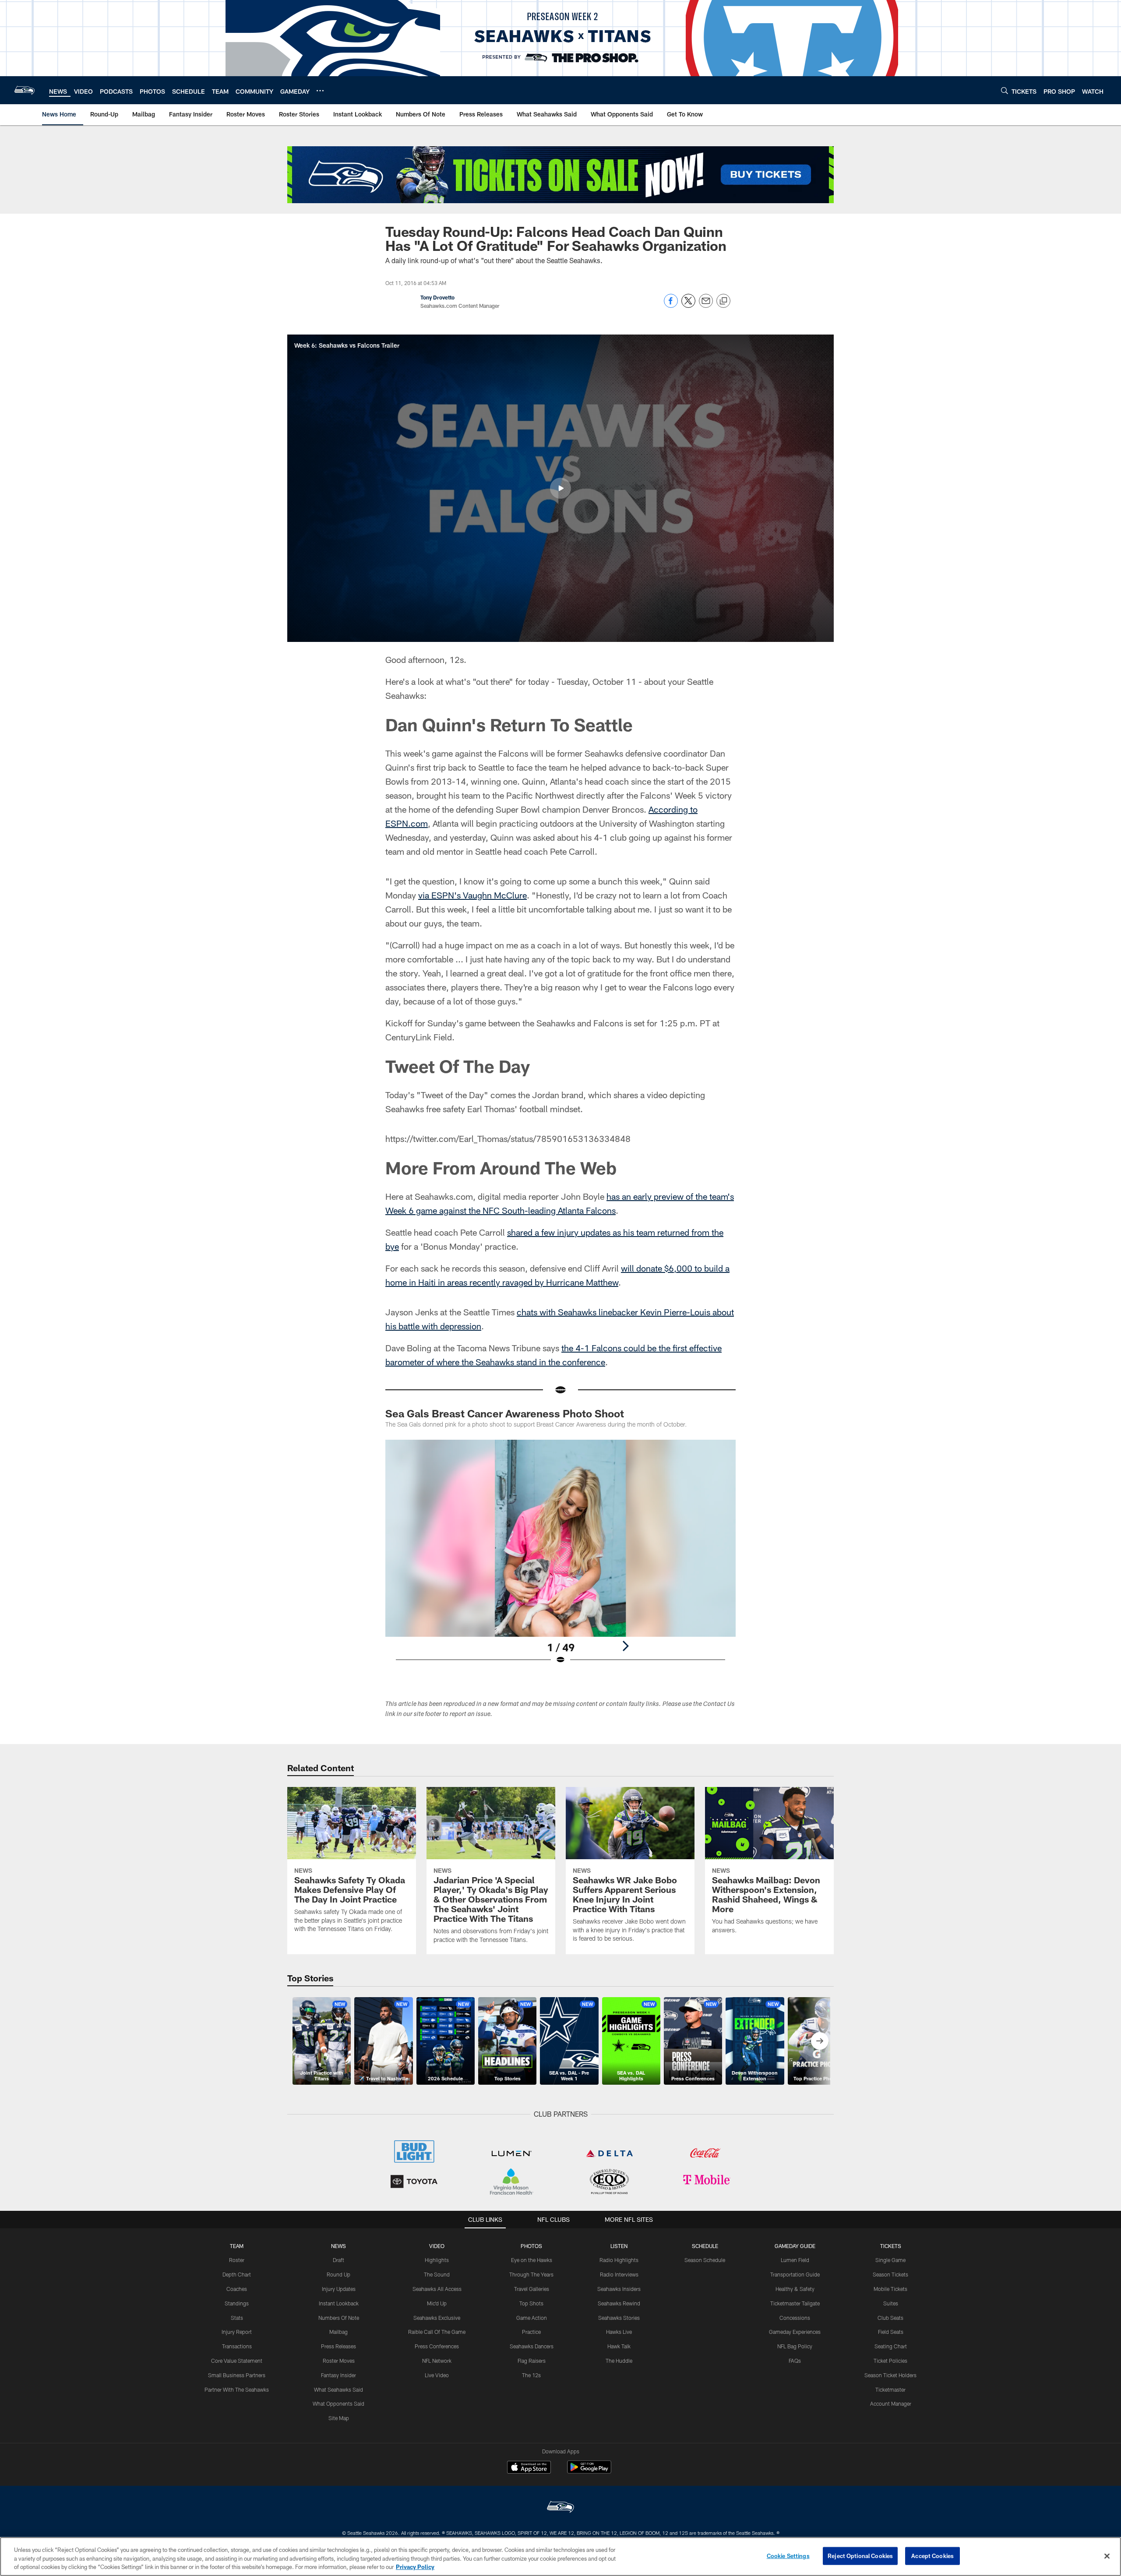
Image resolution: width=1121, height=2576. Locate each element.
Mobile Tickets (890, 2289)
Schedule (705, 2246)
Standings (237, 2303)
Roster (237, 2260)
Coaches (237, 2289)
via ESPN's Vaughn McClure (472, 895)
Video (437, 2246)
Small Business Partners (237, 2375)
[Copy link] (723, 301)
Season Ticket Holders (890, 2375)
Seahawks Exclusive (437, 2318)
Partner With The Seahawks (237, 2389)
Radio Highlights (619, 2260)
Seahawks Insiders (619, 2289)
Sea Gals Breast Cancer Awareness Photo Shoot (505, 1413)
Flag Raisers (532, 2361)
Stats (237, 2318)
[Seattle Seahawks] (560, 2508)
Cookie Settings (788, 2555)
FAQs (795, 2361)
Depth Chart (237, 2274)
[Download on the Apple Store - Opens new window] (529, 2468)
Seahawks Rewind (619, 2303)
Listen (619, 2246)
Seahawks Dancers (532, 2346)
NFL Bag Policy (795, 2346)
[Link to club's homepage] (25, 90)
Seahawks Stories (619, 2318)
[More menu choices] (320, 91)
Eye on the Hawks (532, 2260)
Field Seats (891, 2332)
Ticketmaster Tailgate (795, 2303)
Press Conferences (437, 2346)
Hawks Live (619, 2332)
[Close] (1107, 2556)
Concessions (795, 2318)
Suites (891, 2303)
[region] (560, 2557)
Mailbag (338, 2332)
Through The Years (531, 2274)
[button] (560, 488)
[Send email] (706, 305)
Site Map (339, 2418)
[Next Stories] (820, 2041)
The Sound (437, 2274)
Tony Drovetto (437, 297)
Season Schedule (705, 2260)
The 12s (531, 2375)
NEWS (338, 2246)
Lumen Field (795, 2260)
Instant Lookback (339, 2303)
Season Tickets (890, 2274)
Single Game (890, 2260)
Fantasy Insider (338, 2375)
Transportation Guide (795, 2274)
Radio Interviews (619, 2274)
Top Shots (531, 2303)
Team (237, 2246)
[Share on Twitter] (688, 305)
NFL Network (437, 2361)
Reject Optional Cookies (860, 2555)
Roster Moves (339, 2361)
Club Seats (890, 2318)
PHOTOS (531, 2246)
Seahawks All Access (437, 2289)
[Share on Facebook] (671, 305)
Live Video (437, 2375)
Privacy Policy (415, 2567)
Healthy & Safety (795, 2289)
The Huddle (619, 2361)
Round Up (338, 2274)
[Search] (1005, 90)
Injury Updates (339, 2289)
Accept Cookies (932, 2555)
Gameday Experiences (795, 2332)
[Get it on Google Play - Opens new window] (589, 2472)
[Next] (625, 1646)
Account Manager (891, 2403)
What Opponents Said (338, 2403)
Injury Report (237, 2332)
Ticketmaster (890, 2389)
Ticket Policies (890, 2361)
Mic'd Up (437, 2303)
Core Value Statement (237, 2361)
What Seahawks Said (338, 2389)
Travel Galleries (532, 2289)
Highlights (437, 2260)
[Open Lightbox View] (560, 1558)
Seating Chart (891, 2346)
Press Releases (338, 2346)
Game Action (532, 2318)
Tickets (891, 2246)
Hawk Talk (619, 2346)
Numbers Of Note (339, 2318)
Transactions (237, 2346)
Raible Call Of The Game (437, 2332)
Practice (531, 2332)
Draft (338, 2260)
